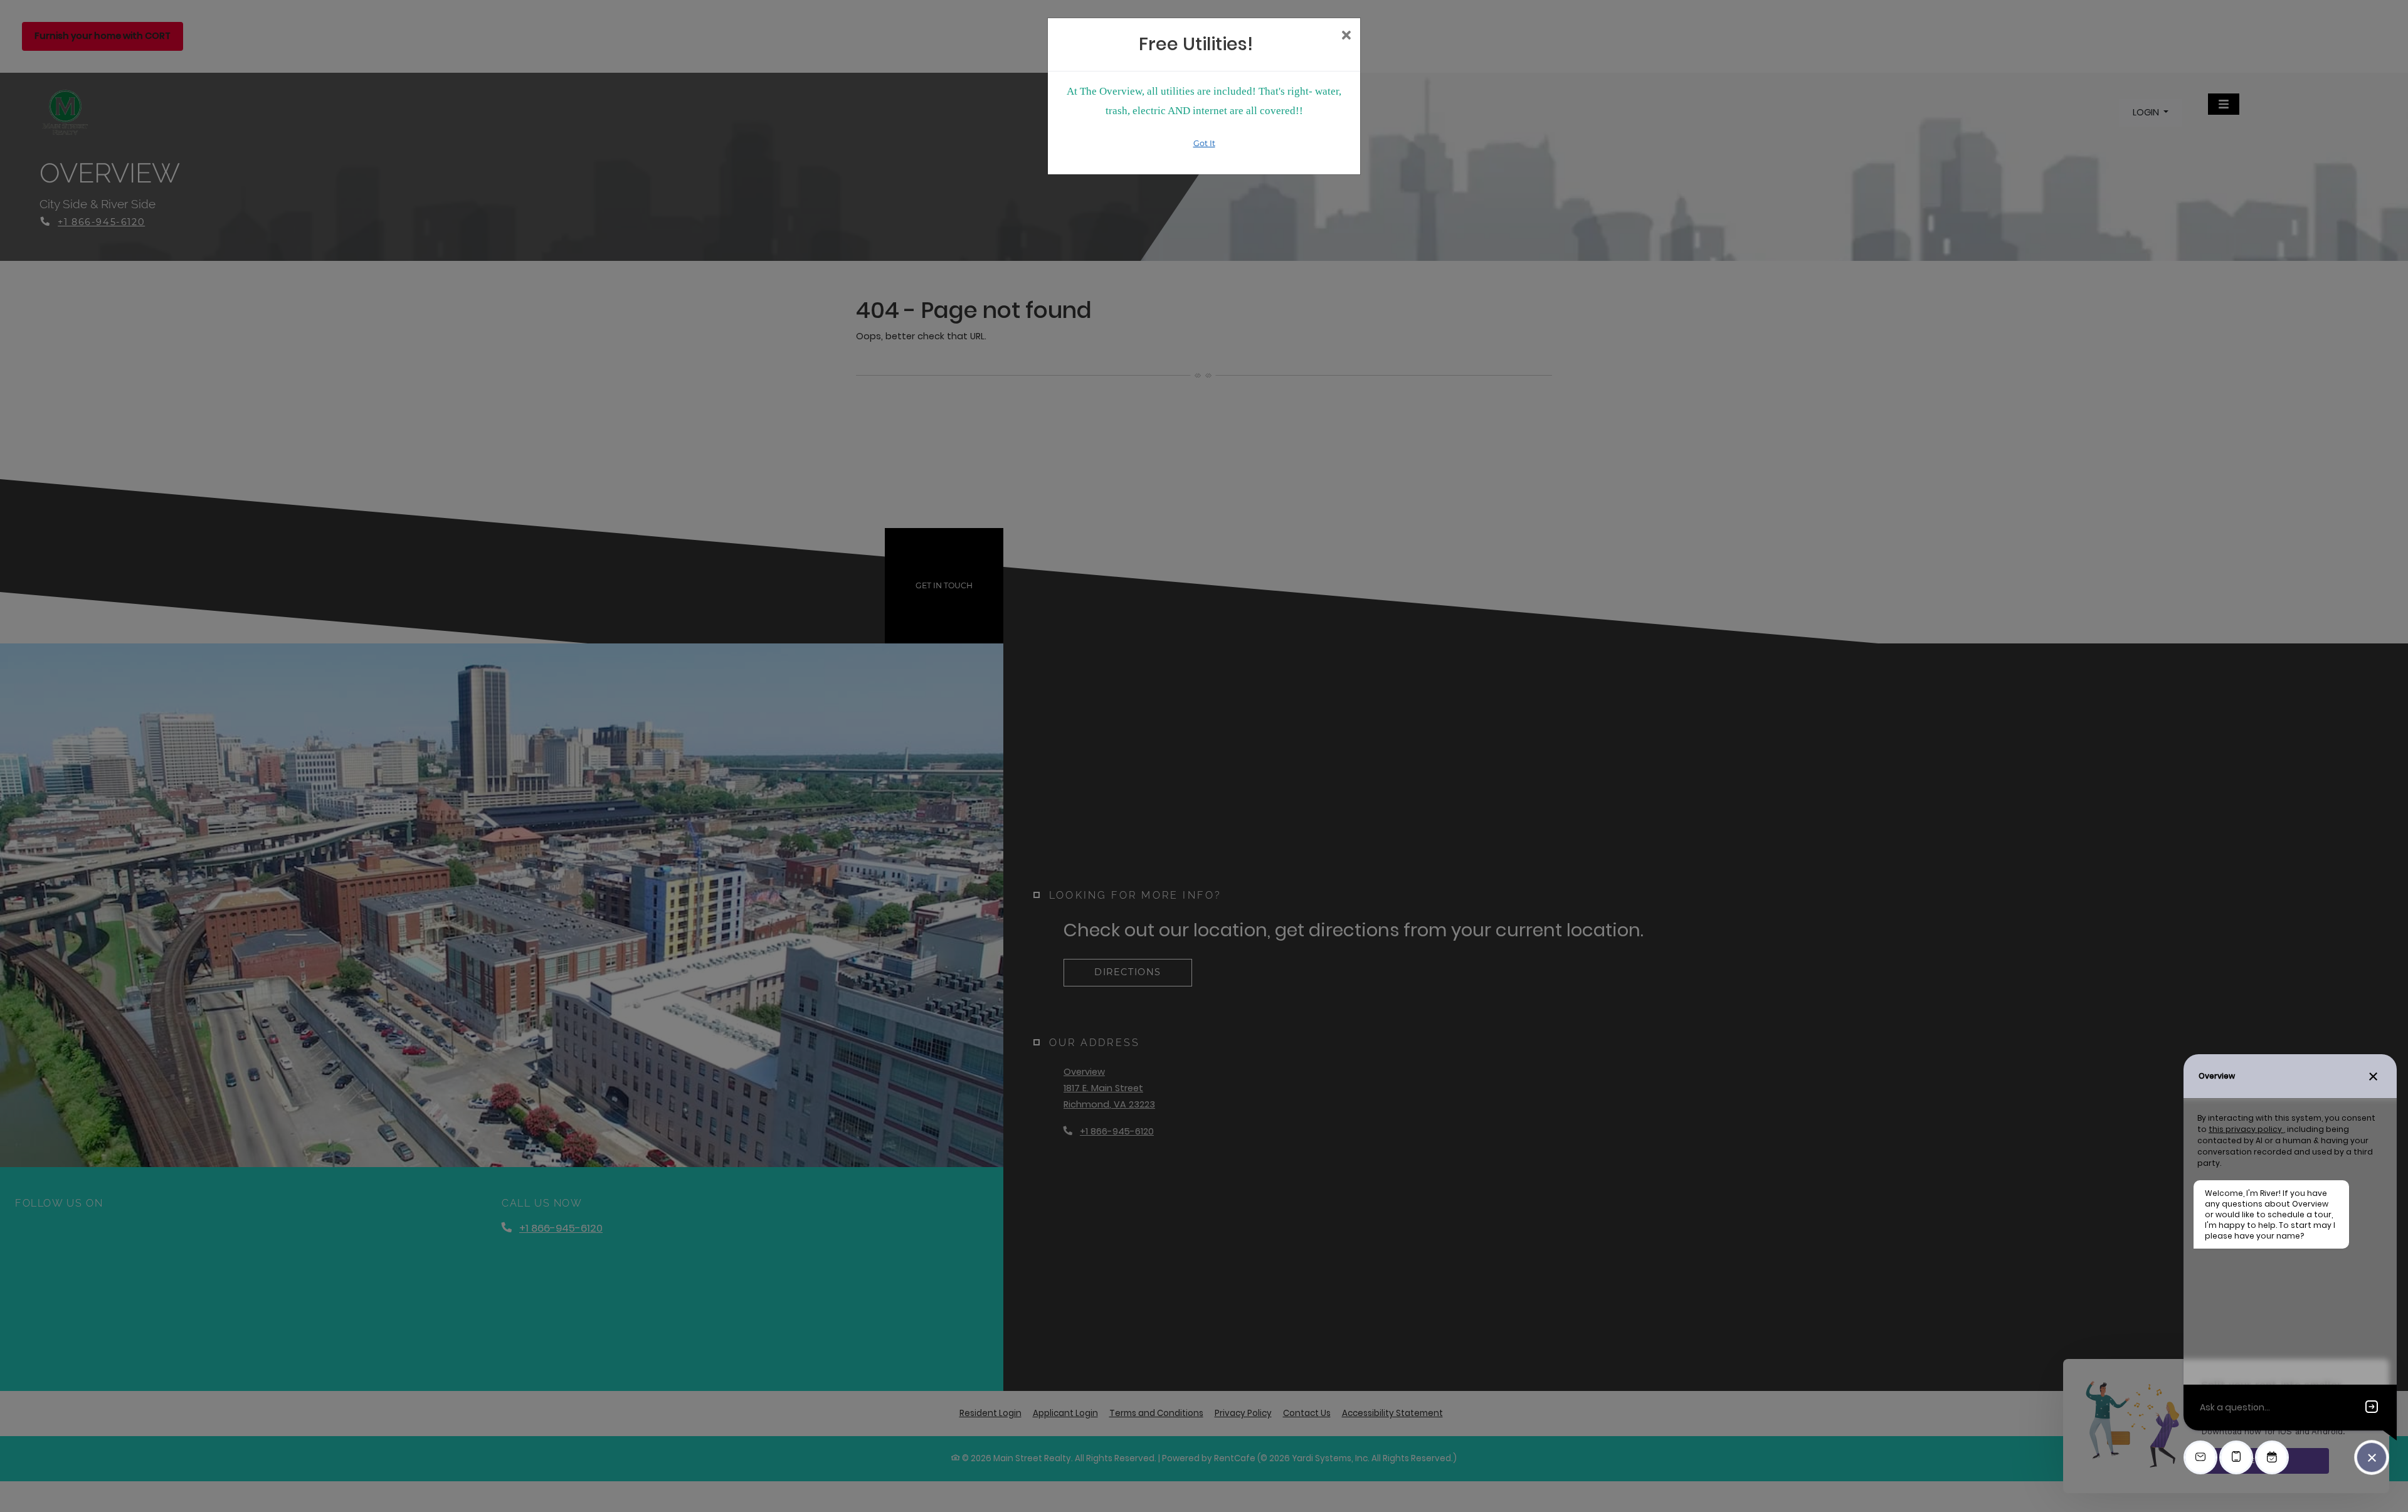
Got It (1204, 143)
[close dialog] (1346, 36)
